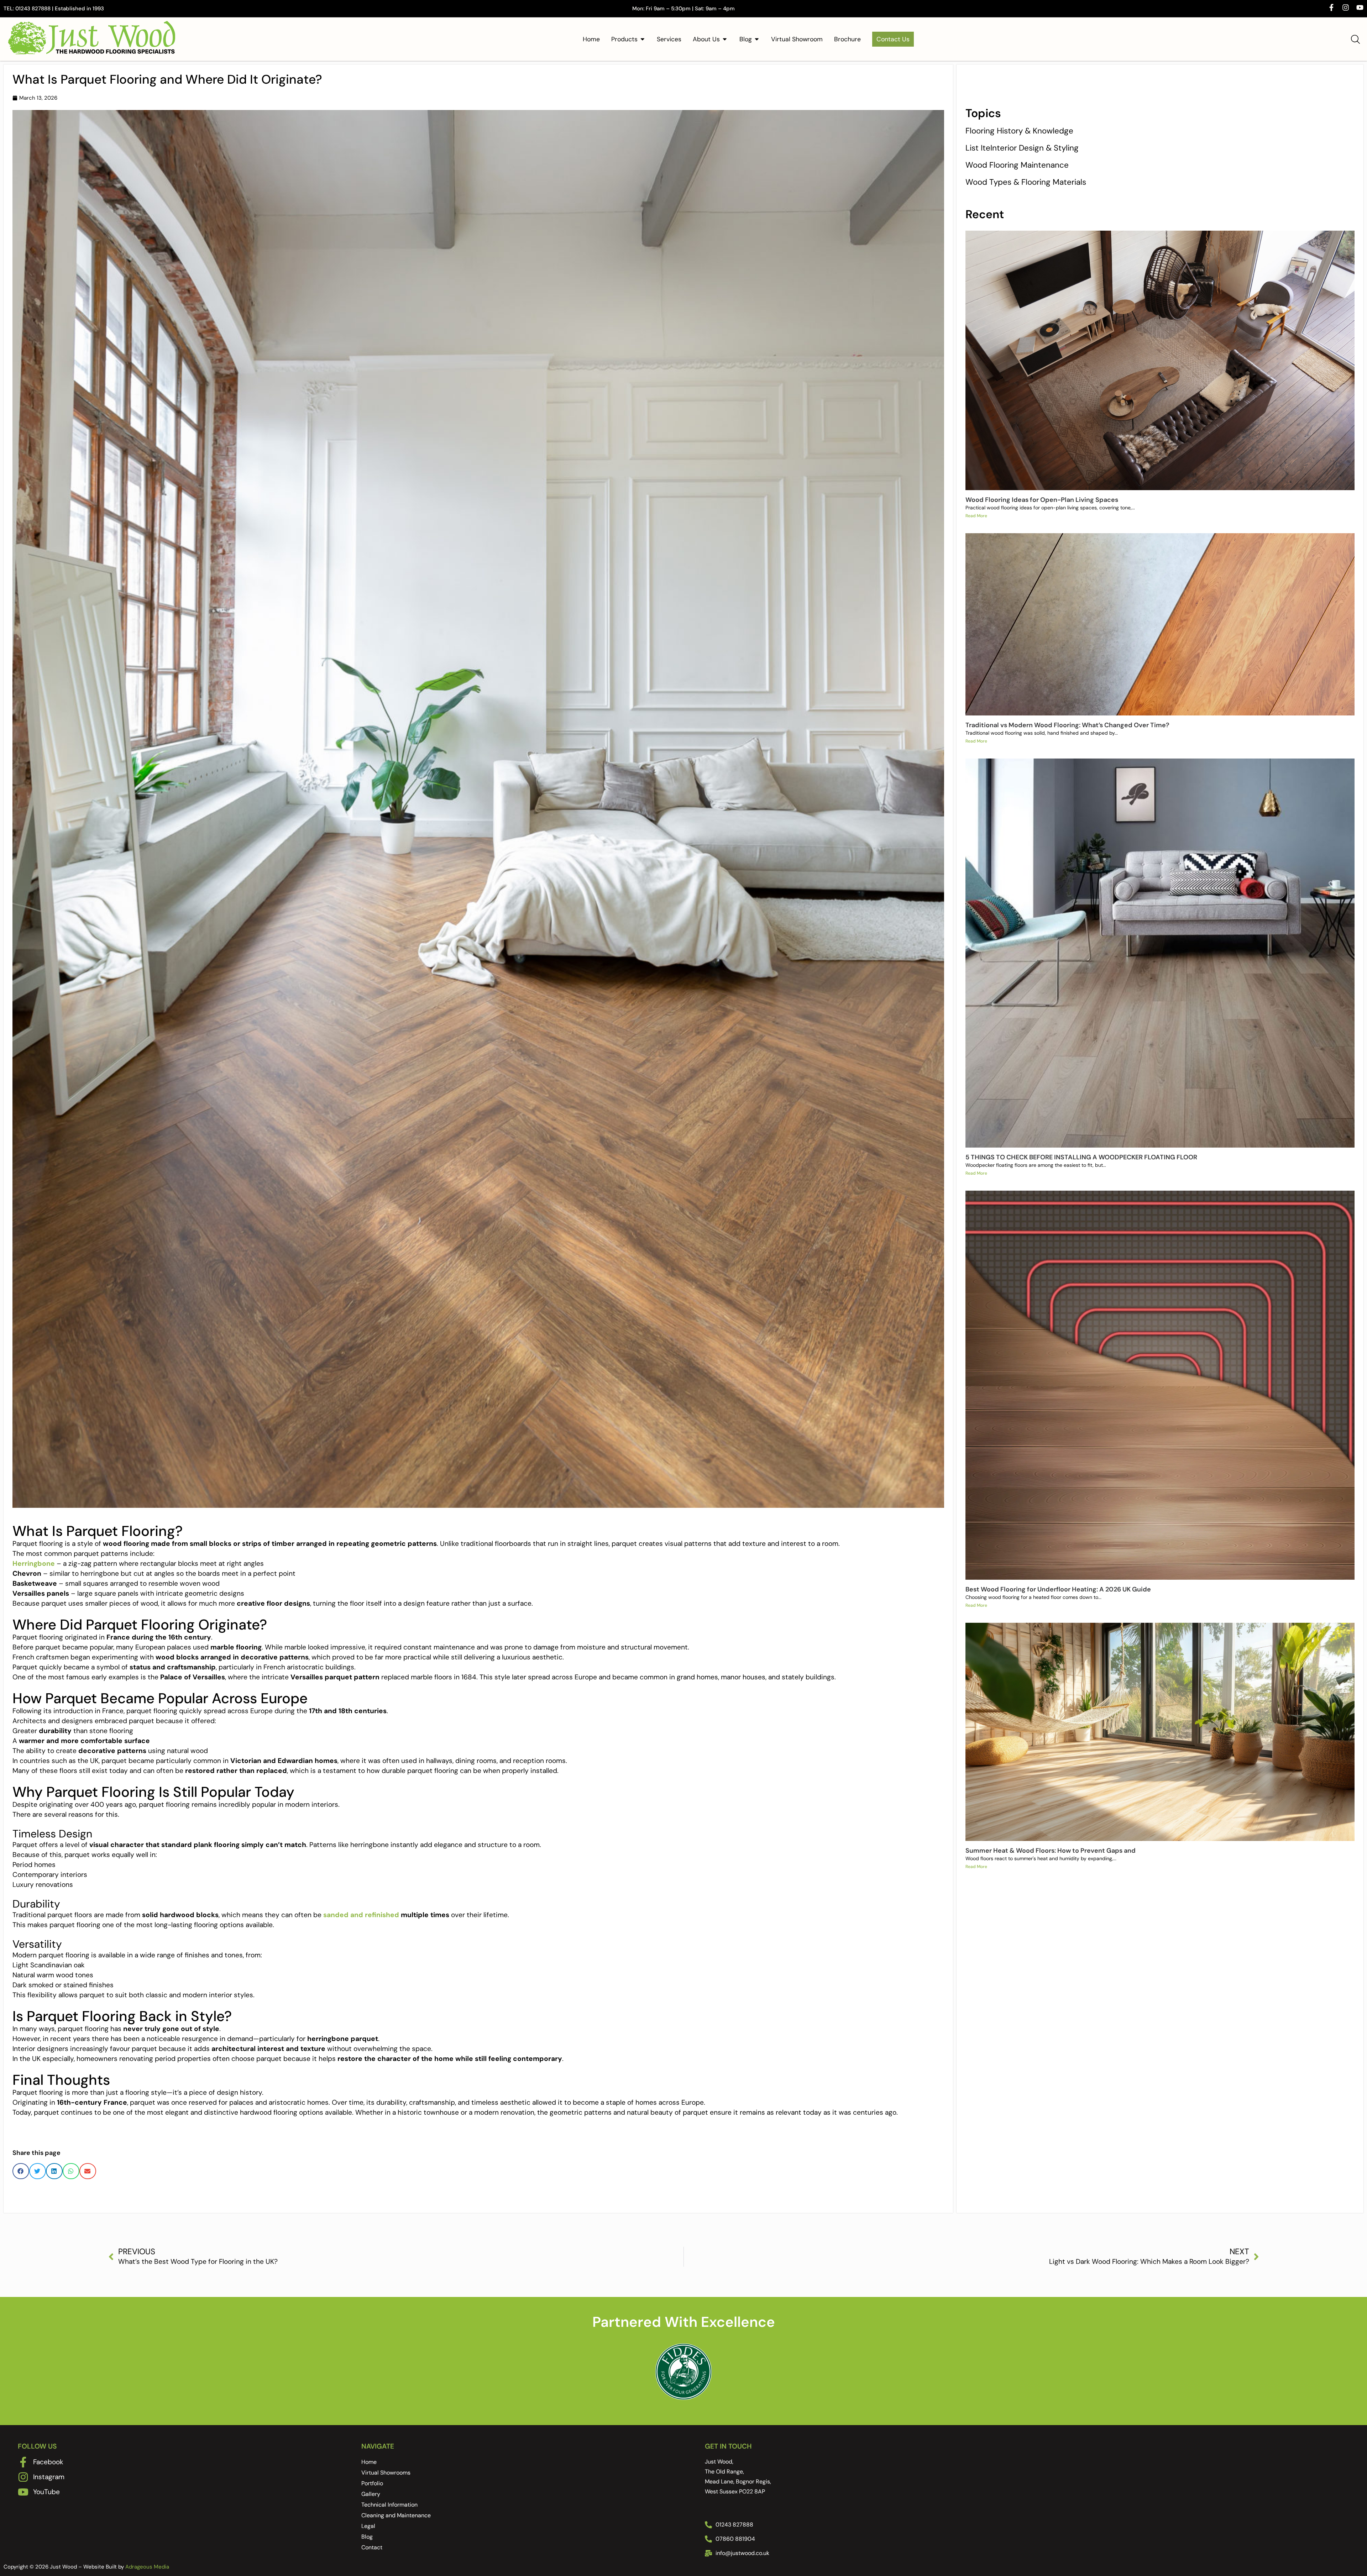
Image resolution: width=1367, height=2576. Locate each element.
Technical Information (389, 2505)
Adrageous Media (147, 2567)
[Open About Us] (725, 39)
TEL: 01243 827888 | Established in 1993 (54, 9)
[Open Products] (643, 39)
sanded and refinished (362, 1915)
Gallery (371, 2494)
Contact (372, 2547)
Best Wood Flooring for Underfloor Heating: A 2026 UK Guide (1058, 1589)
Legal (368, 2526)
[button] (21, 2171)
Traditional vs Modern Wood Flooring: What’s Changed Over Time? (1067, 725)
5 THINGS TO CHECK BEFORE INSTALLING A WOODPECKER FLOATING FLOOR (1081, 1157)
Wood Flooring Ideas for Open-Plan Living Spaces (1042, 500)
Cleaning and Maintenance (396, 2515)
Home (369, 2462)
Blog (367, 2537)
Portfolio (372, 2483)
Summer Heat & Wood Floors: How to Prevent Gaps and (1051, 1851)
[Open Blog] (757, 39)
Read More (976, 516)
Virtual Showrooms (386, 2473)
